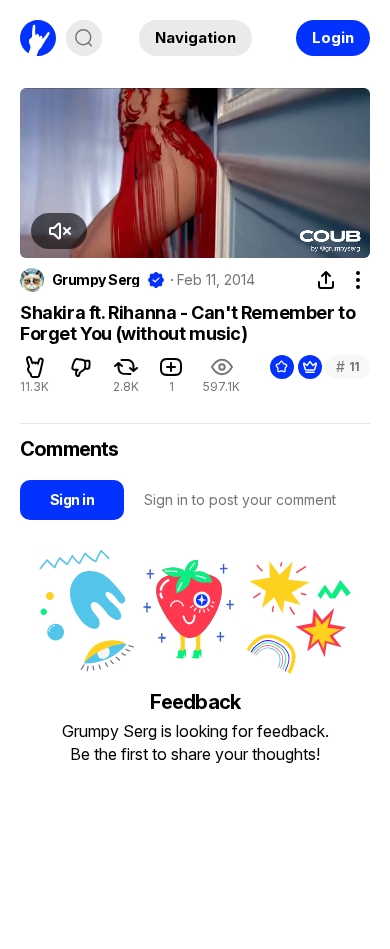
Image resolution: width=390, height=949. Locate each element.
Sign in (72, 499)
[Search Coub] (84, 38)
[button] (59, 231)
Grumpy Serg (96, 280)
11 (348, 366)
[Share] (326, 280)
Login (333, 37)
